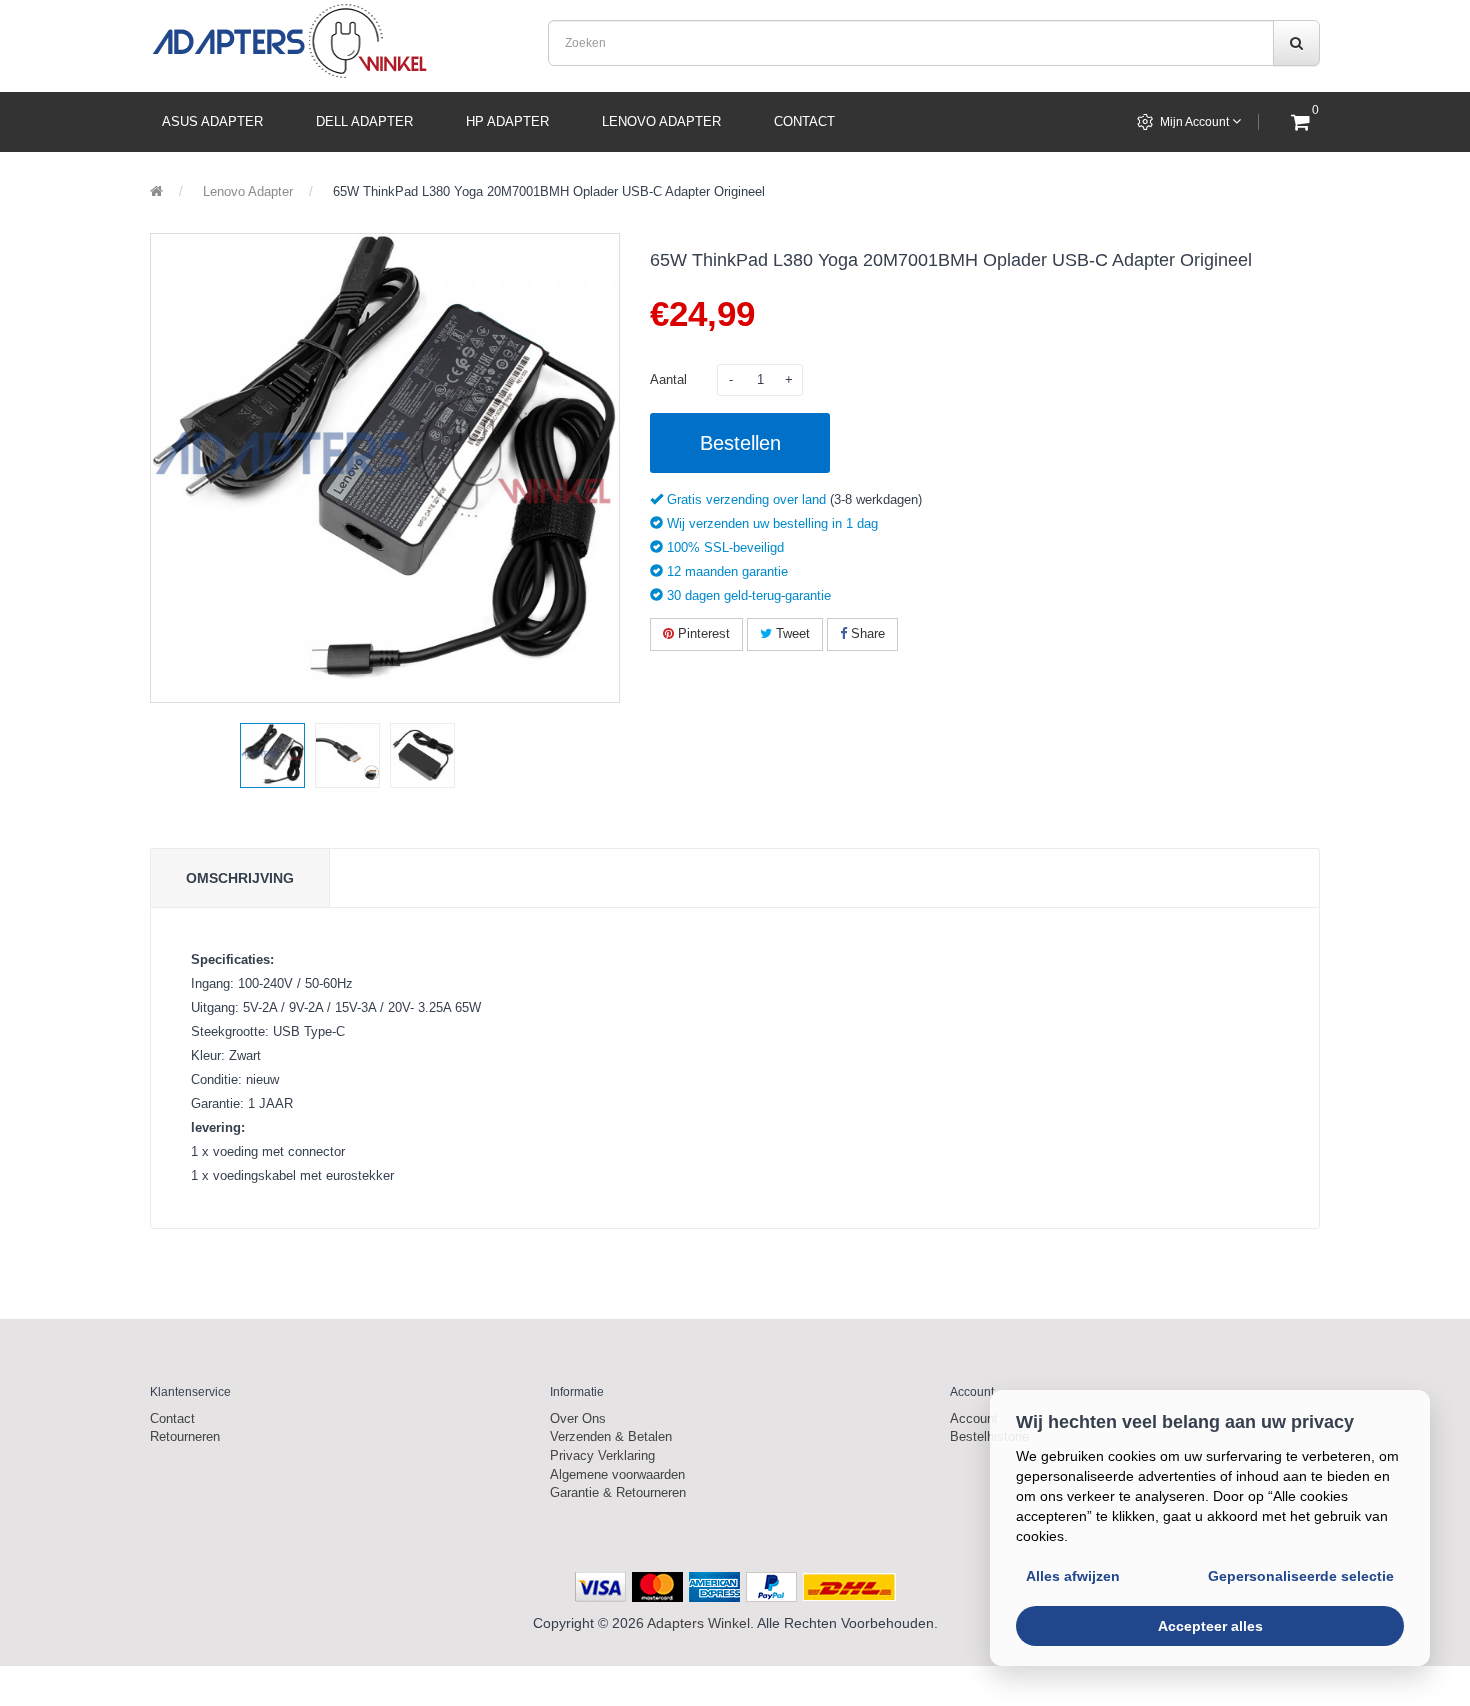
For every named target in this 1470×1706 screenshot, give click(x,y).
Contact (172, 1418)
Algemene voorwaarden (617, 1474)
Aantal (668, 379)
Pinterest (702, 633)
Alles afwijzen (1073, 1576)
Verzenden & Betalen (611, 1436)
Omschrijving (240, 878)
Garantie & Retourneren (618, 1492)
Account (974, 1418)
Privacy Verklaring (602, 1455)
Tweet (791, 633)
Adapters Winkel (698, 1623)
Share (866, 633)
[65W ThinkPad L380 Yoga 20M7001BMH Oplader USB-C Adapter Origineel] (272, 755)
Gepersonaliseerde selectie (1301, 1576)
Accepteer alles (1210, 1626)
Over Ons (578, 1418)
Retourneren (185, 1436)
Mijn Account (1196, 122)
